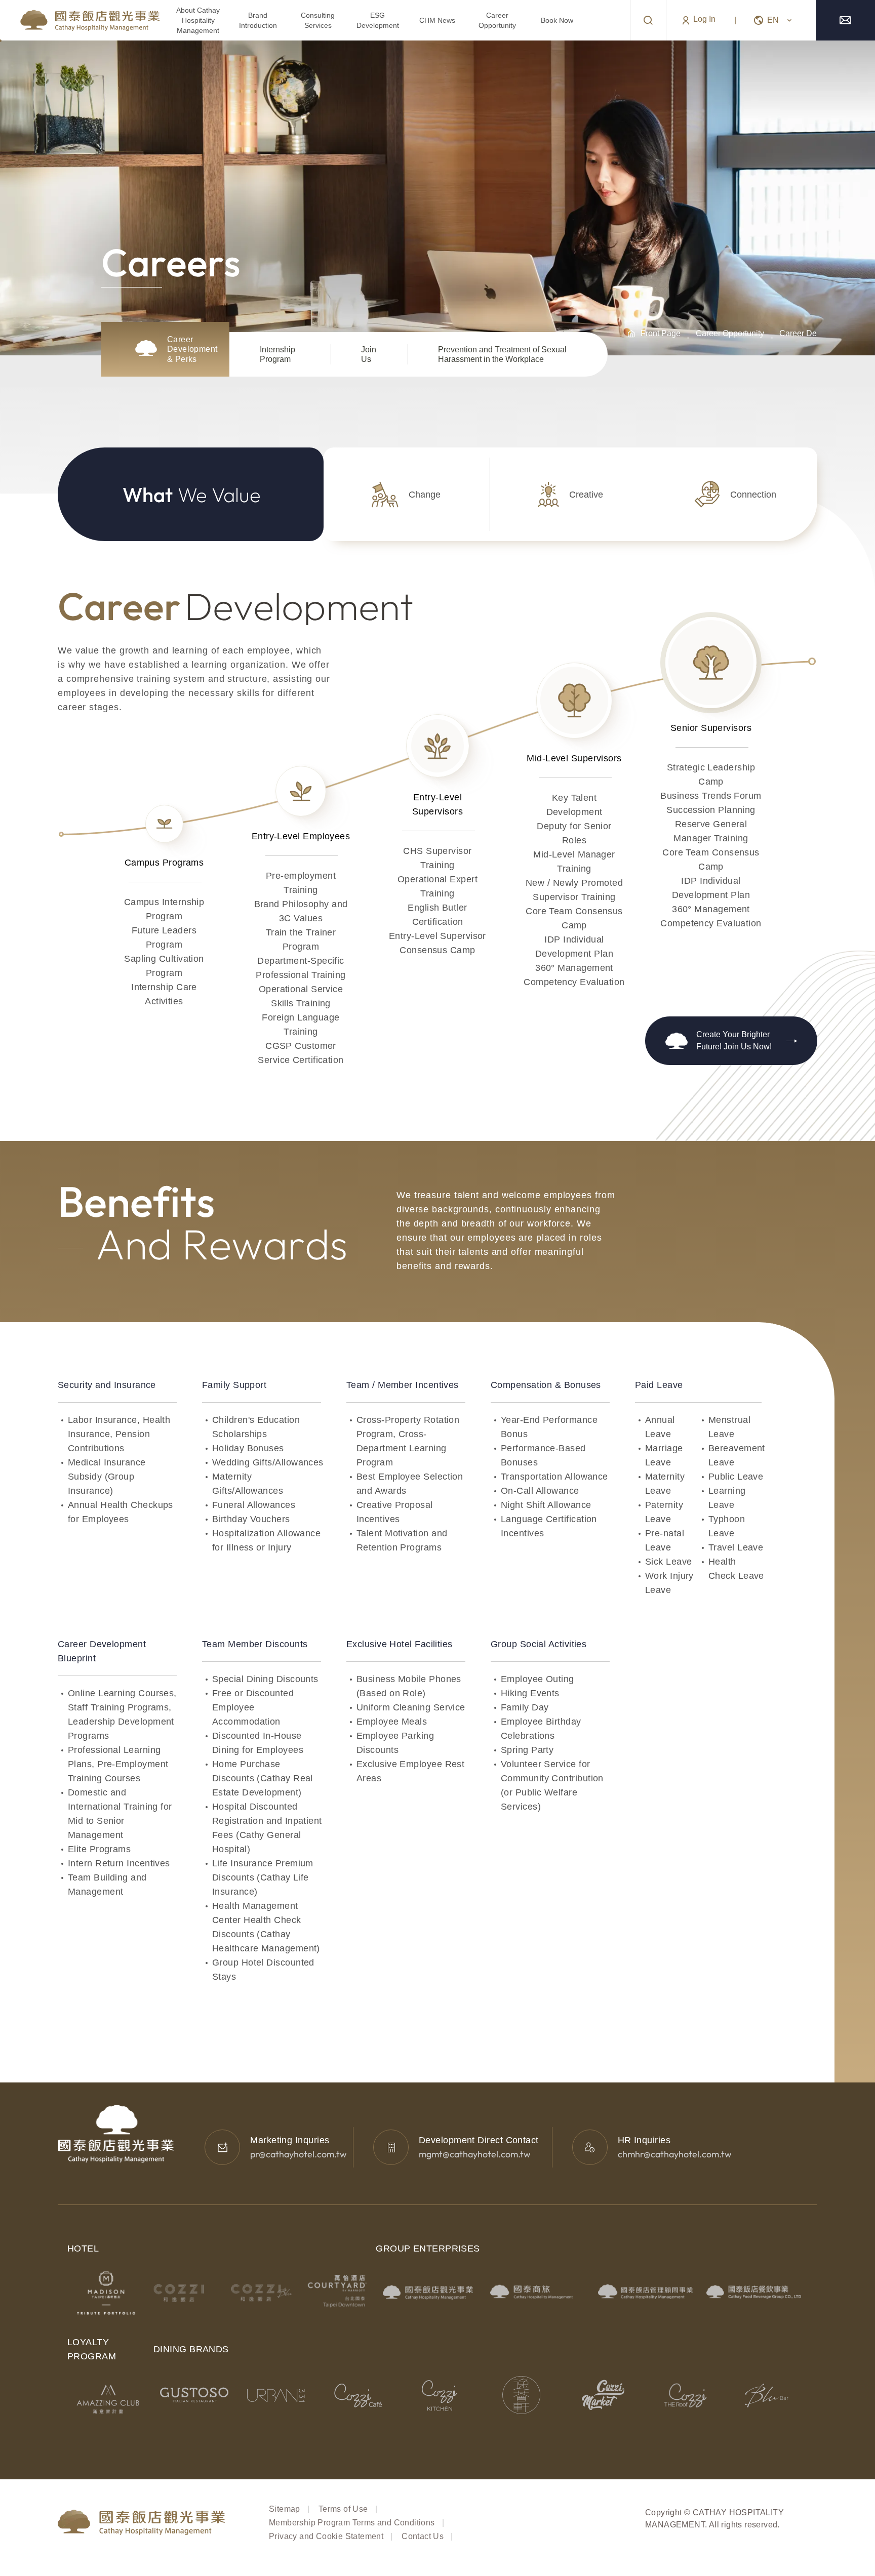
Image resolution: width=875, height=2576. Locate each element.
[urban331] (276, 2395)
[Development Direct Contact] (391, 2147)
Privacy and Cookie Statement (326, 2536)
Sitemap (285, 2509)
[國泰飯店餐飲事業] (753, 2291)
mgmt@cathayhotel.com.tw (475, 2154)
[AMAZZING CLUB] (111, 2399)
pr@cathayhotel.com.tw (299, 2154)
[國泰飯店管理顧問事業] (646, 2291)
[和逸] (183, 2293)
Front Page (661, 333)
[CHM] (430, 2291)
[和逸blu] (260, 2293)
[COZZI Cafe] (358, 2395)
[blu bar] (767, 2395)
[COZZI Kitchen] (440, 2395)
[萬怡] (337, 2293)
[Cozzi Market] (603, 2395)
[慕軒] (106, 2293)
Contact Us (423, 2536)
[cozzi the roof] (685, 2395)
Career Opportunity (730, 333)
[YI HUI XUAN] (522, 2395)
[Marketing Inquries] (222, 2147)
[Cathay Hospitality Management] (80, 20)
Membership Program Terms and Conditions (352, 2523)
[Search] (648, 20)
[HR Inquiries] (590, 2147)
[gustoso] (195, 2395)
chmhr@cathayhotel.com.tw (675, 2154)
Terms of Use (343, 2509)
